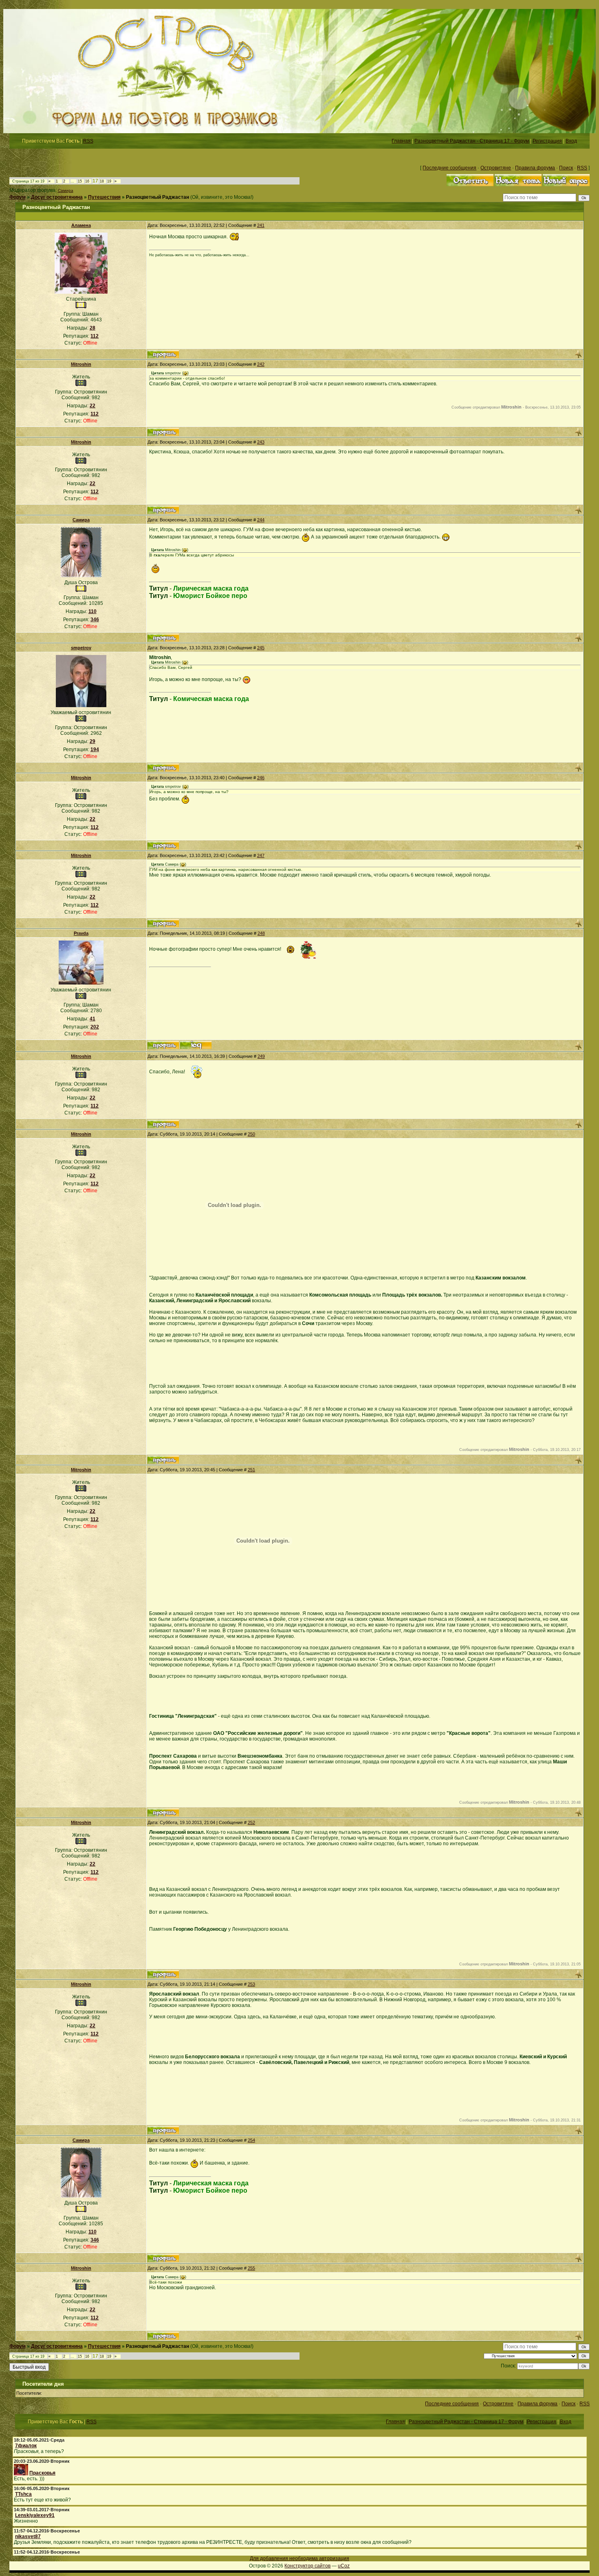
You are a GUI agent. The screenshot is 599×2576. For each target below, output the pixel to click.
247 (261, 855)
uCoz (344, 2566)
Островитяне (496, 168)
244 (261, 520)
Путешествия (104, 197)
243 (261, 442)
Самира (66, 190)
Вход (571, 141)
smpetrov (81, 648)
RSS (88, 141)
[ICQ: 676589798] (196, 1045)
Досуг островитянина (57, 197)
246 (261, 778)
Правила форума (535, 168)
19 (109, 181)
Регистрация (547, 141)
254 (251, 2140)
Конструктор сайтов (307, 2566)
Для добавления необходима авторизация (299, 2558)
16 (87, 181)
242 (261, 364)
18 (102, 181)
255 (251, 2268)
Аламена (81, 225)
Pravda (81, 933)
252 (251, 1822)
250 (251, 1134)
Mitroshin (81, 364)
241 (261, 225)
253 (251, 1984)
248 (261, 933)
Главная (401, 141)
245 (261, 648)
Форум (18, 197)
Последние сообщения (449, 168)
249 (261, 1056)
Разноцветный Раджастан (157, 197)
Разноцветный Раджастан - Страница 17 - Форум (472, 141)
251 (251, 1470)
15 (80, 181)
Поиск (566, 168)
